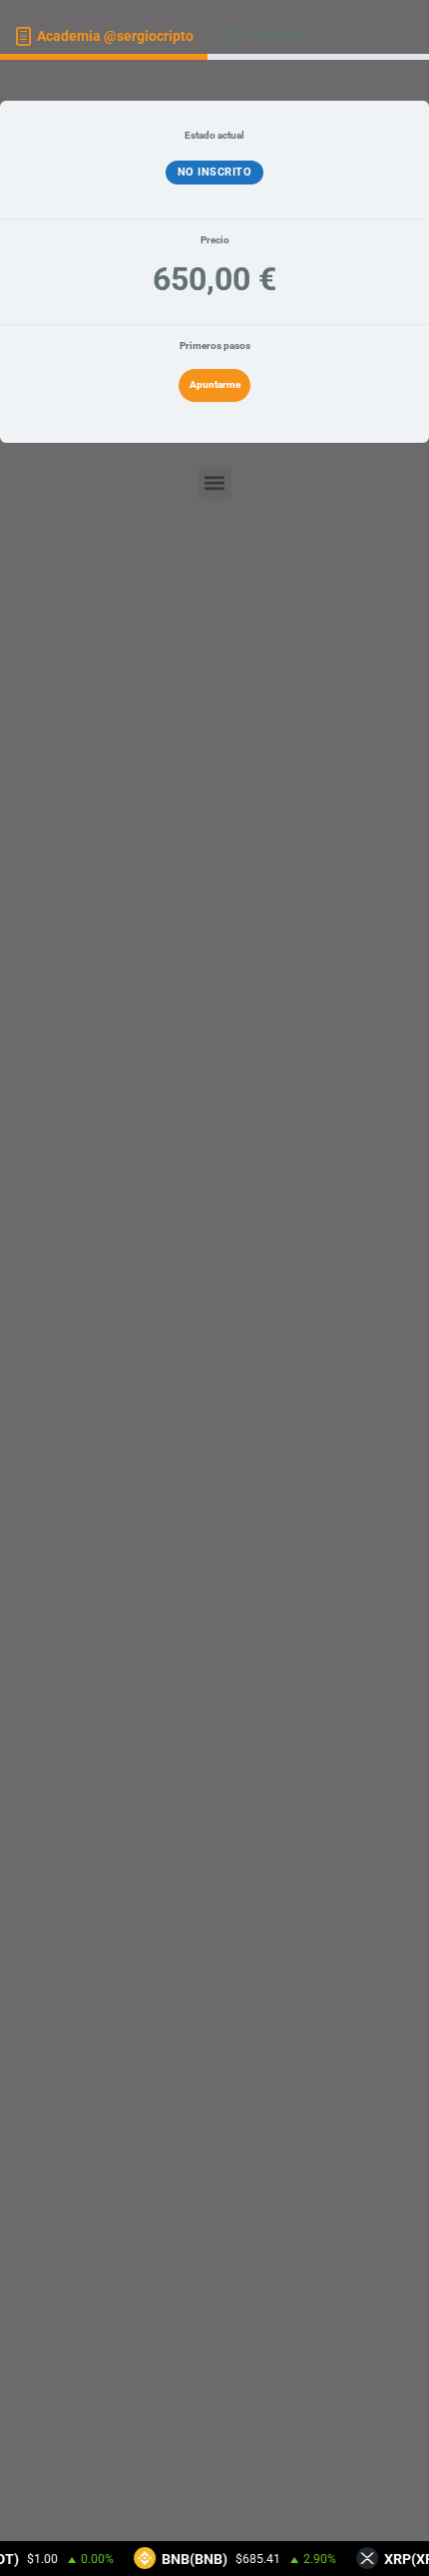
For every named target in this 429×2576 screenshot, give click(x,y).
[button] (215, 483)
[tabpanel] (214, 1311)
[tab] (104, 37)
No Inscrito (215, 172)
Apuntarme (215, 384)
